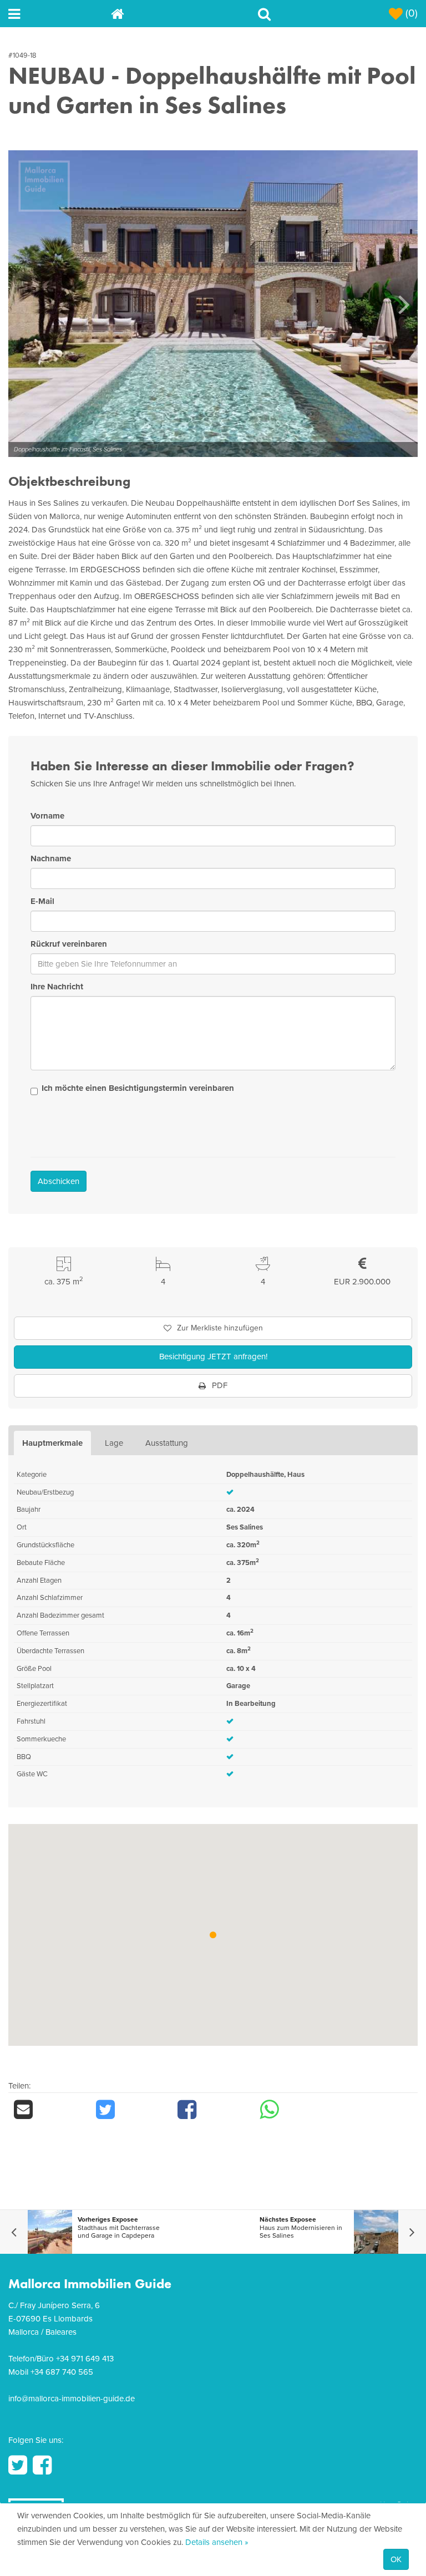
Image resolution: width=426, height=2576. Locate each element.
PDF (219, 1385)
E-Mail (42, 901)
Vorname (47, 816)
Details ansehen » (217, 2542)
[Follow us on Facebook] (42, 2465)
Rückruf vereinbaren (69, 944)
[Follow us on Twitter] (18, 2465)
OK (396, 2559)
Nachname (51, 858)
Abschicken (59, 1181)
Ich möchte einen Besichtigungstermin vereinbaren (138, 1088)
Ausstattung (167, 1443)
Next (404, 304)
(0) (410, 13)
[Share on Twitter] (131, 2110)
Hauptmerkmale (52, 1443)
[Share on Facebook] (213, 2110)
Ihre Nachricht (57, 987)
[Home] (162, 14)
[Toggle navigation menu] (60, 14)
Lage (114, 1443)
